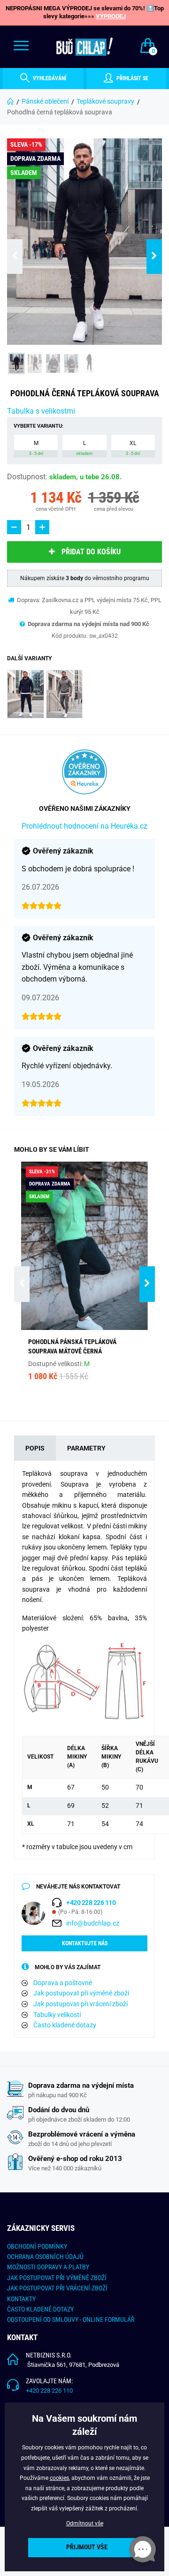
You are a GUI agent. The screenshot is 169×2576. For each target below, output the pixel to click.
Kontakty (21, 2299)
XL (133, 448)
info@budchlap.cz (93, 1923)
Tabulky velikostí (57, 2015)
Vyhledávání (49, 78)
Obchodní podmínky (37, 2246)
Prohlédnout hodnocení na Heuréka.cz (84, 826)
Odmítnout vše (85, 2523)
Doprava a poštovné (63, 1983)
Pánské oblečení (45, 101)
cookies (59, 2478)
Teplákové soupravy (105, 101)
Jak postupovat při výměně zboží (81, 1993)
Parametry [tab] (86, 1448)
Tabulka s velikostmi (41, 411)
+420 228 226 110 (49, 2391)
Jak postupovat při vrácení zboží (81, 2004)
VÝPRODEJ (111, 16)
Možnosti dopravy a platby (48, 2267)
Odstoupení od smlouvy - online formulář (71, 2319)
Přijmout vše (87, 2547)
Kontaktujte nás (85, 1943)
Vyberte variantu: (38, 426)
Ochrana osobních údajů (45, 2257)
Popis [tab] (35, 1448)
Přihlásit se (132, 78)
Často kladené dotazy (65, 2025)
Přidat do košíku (91, 552)
